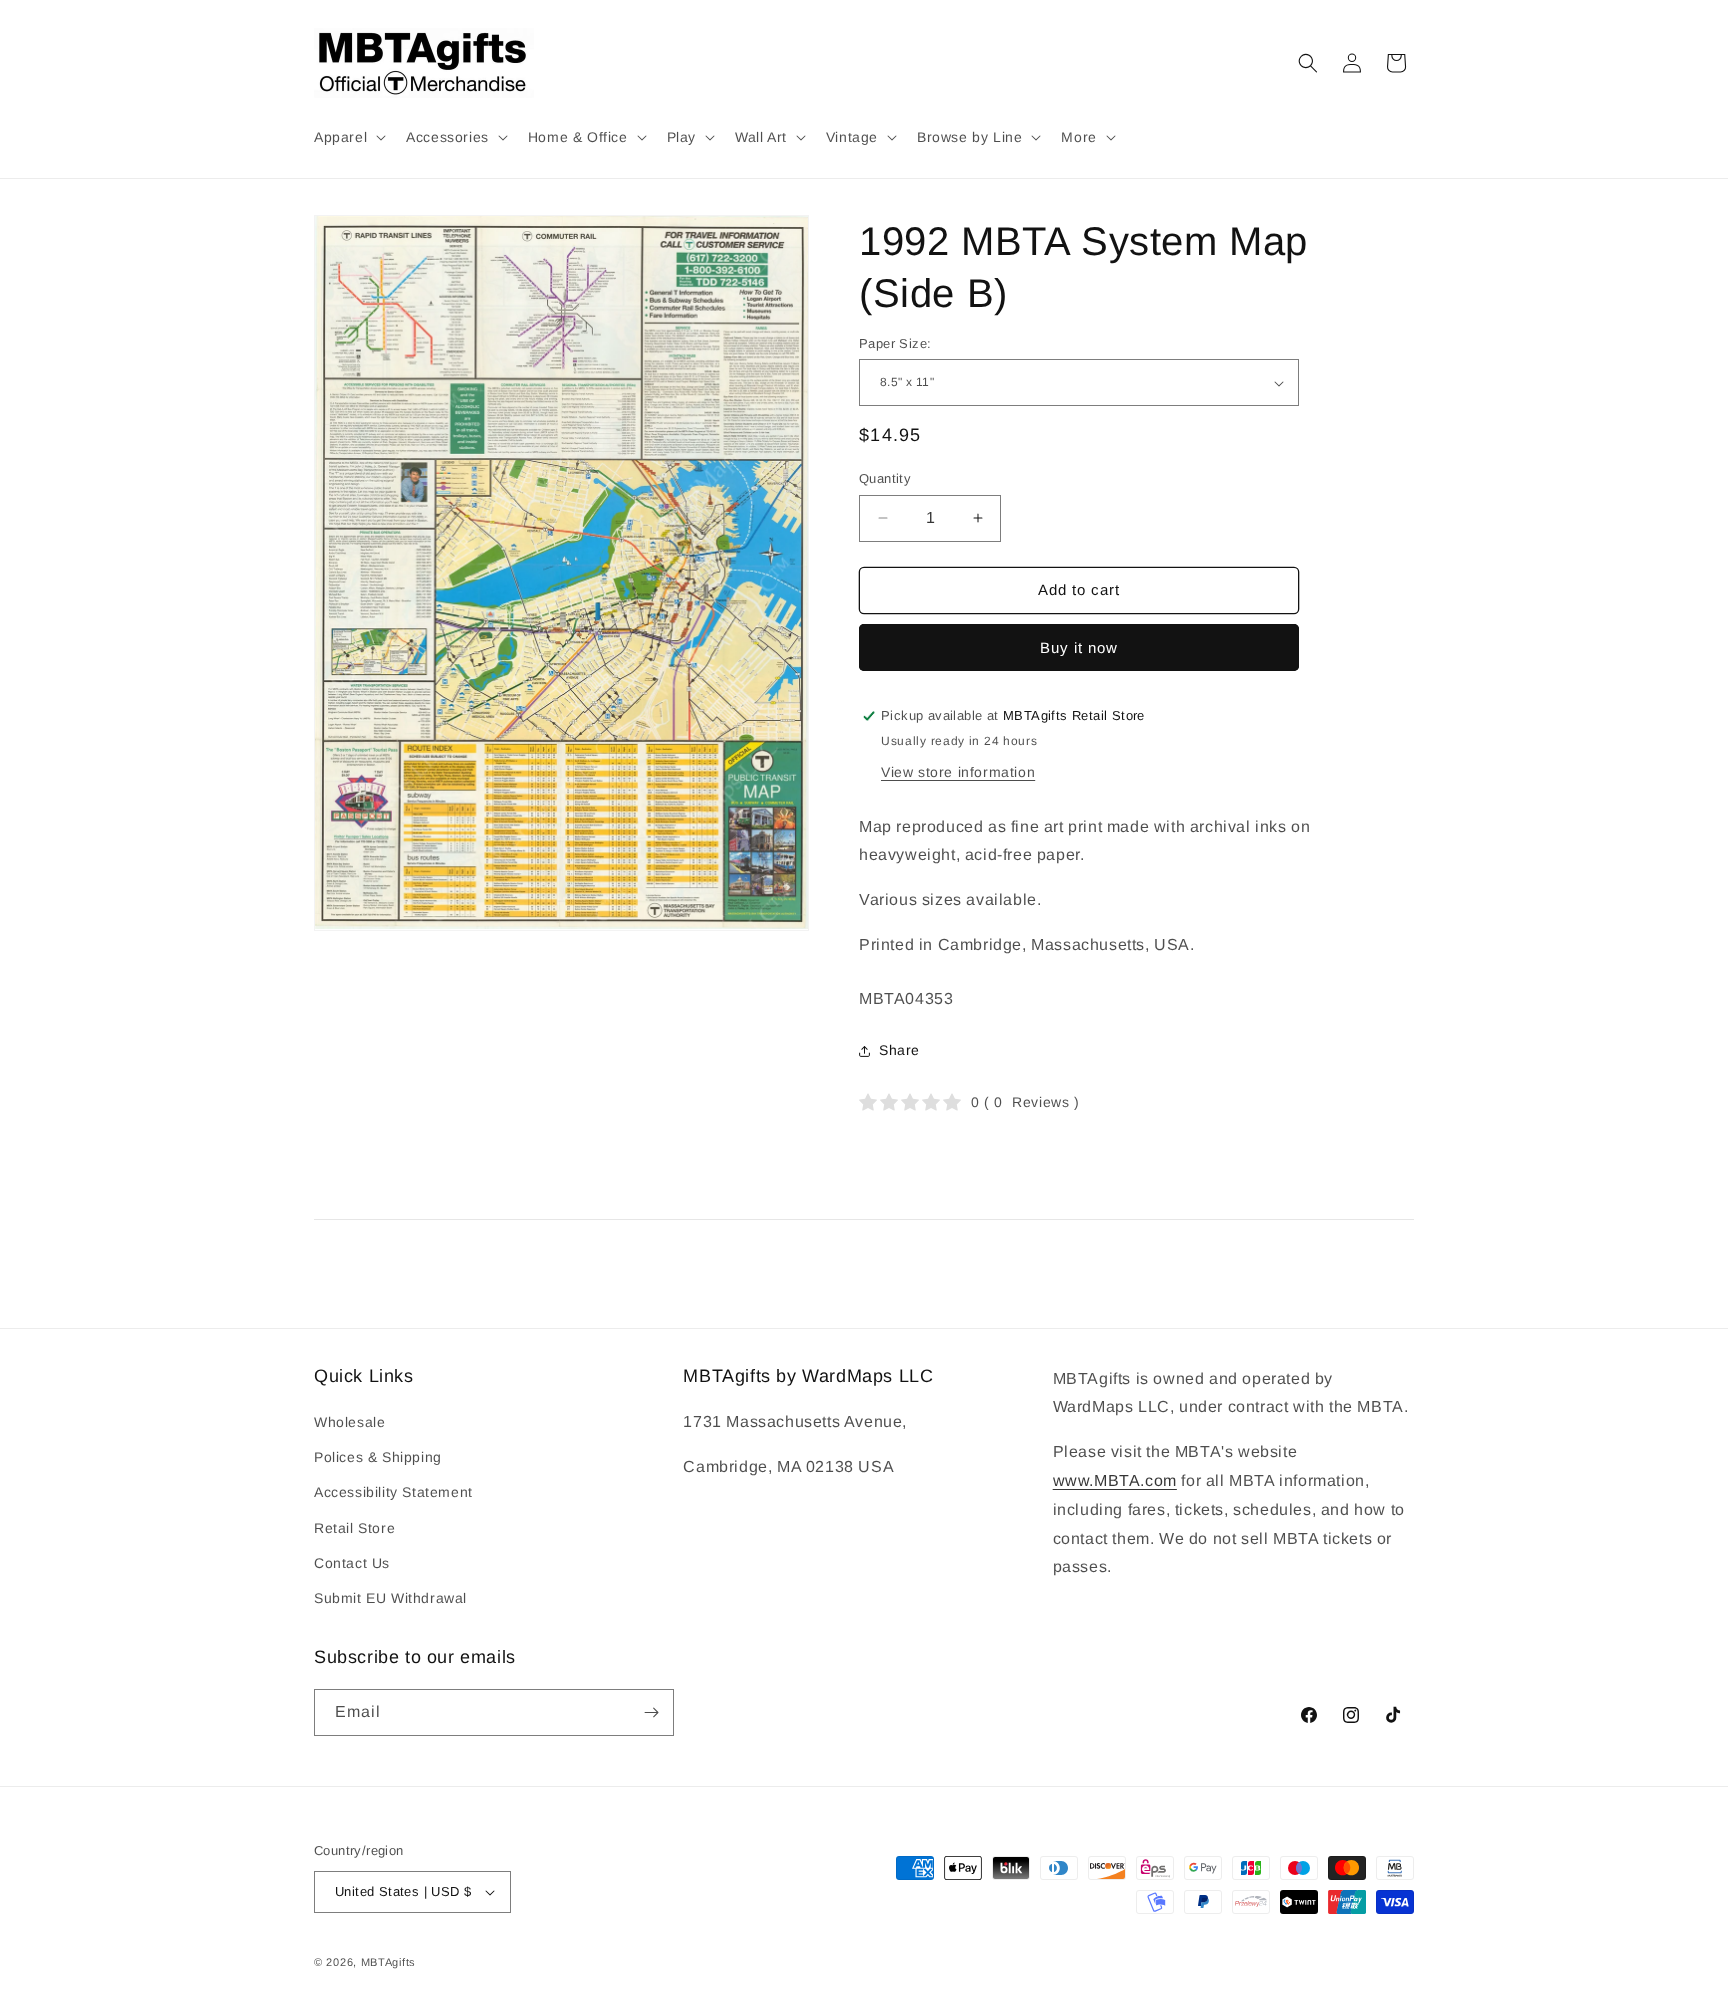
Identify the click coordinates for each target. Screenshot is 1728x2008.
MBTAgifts (388, 1962)
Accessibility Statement (393, 1492)
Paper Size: (895, 343)
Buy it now (1079, 647)
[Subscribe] (651, 1712)
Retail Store (354, 1528)
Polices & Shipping (378, 1457)
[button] (348, 137)
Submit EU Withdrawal (390, 1598)
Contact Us (352, 1563)
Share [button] (899, 1050)
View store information (958, 772)
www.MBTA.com (1115, 1480)
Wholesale (349, 1422)
